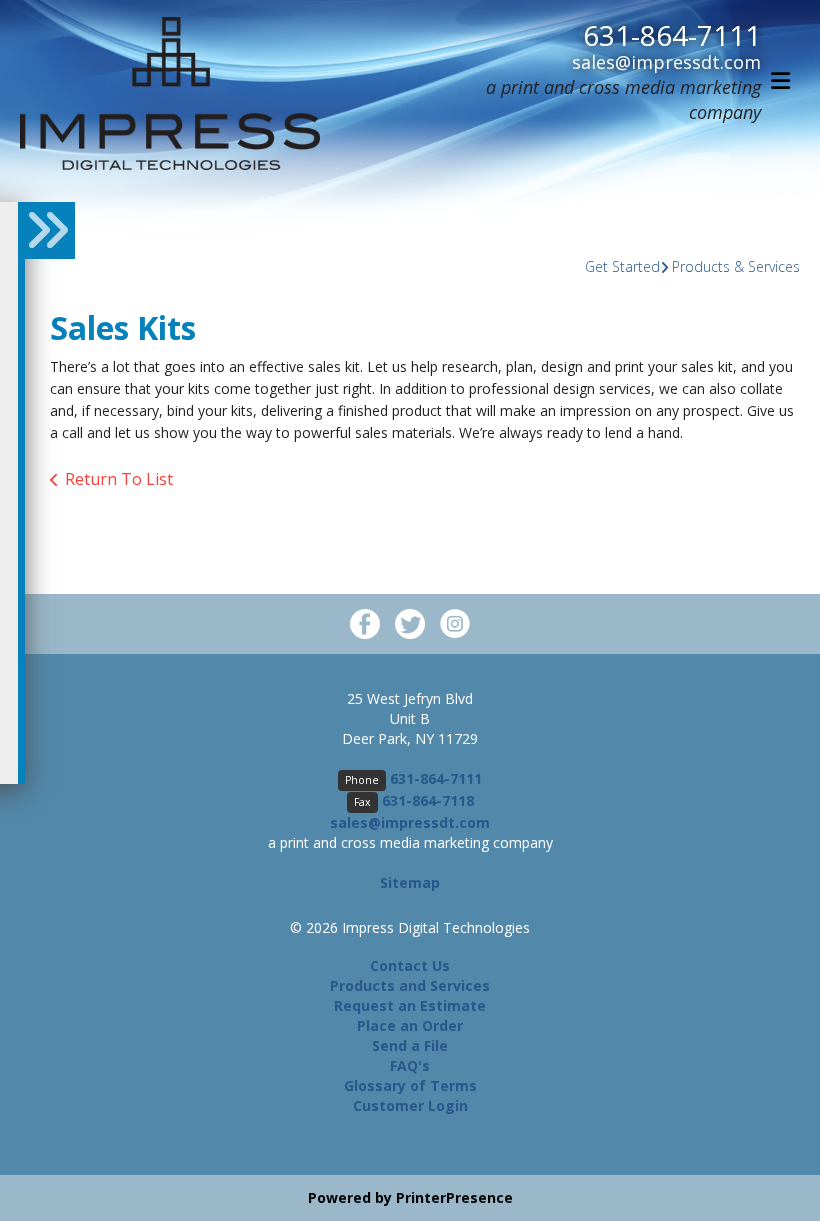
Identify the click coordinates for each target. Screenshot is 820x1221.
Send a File (410, 1045)
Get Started (622, 266)
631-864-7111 (672, 35)
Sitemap (410, 882)
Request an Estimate (410, 1005)
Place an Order (410, 1025)
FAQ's (410, 1065)
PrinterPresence (454, 1197)
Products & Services (736, 266)
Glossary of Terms (410, 1085)
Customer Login (410, 1105)
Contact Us (410, 965)
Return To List (119, 479)
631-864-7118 (428, 800)
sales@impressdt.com (666, 62)
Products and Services (410, 985)
